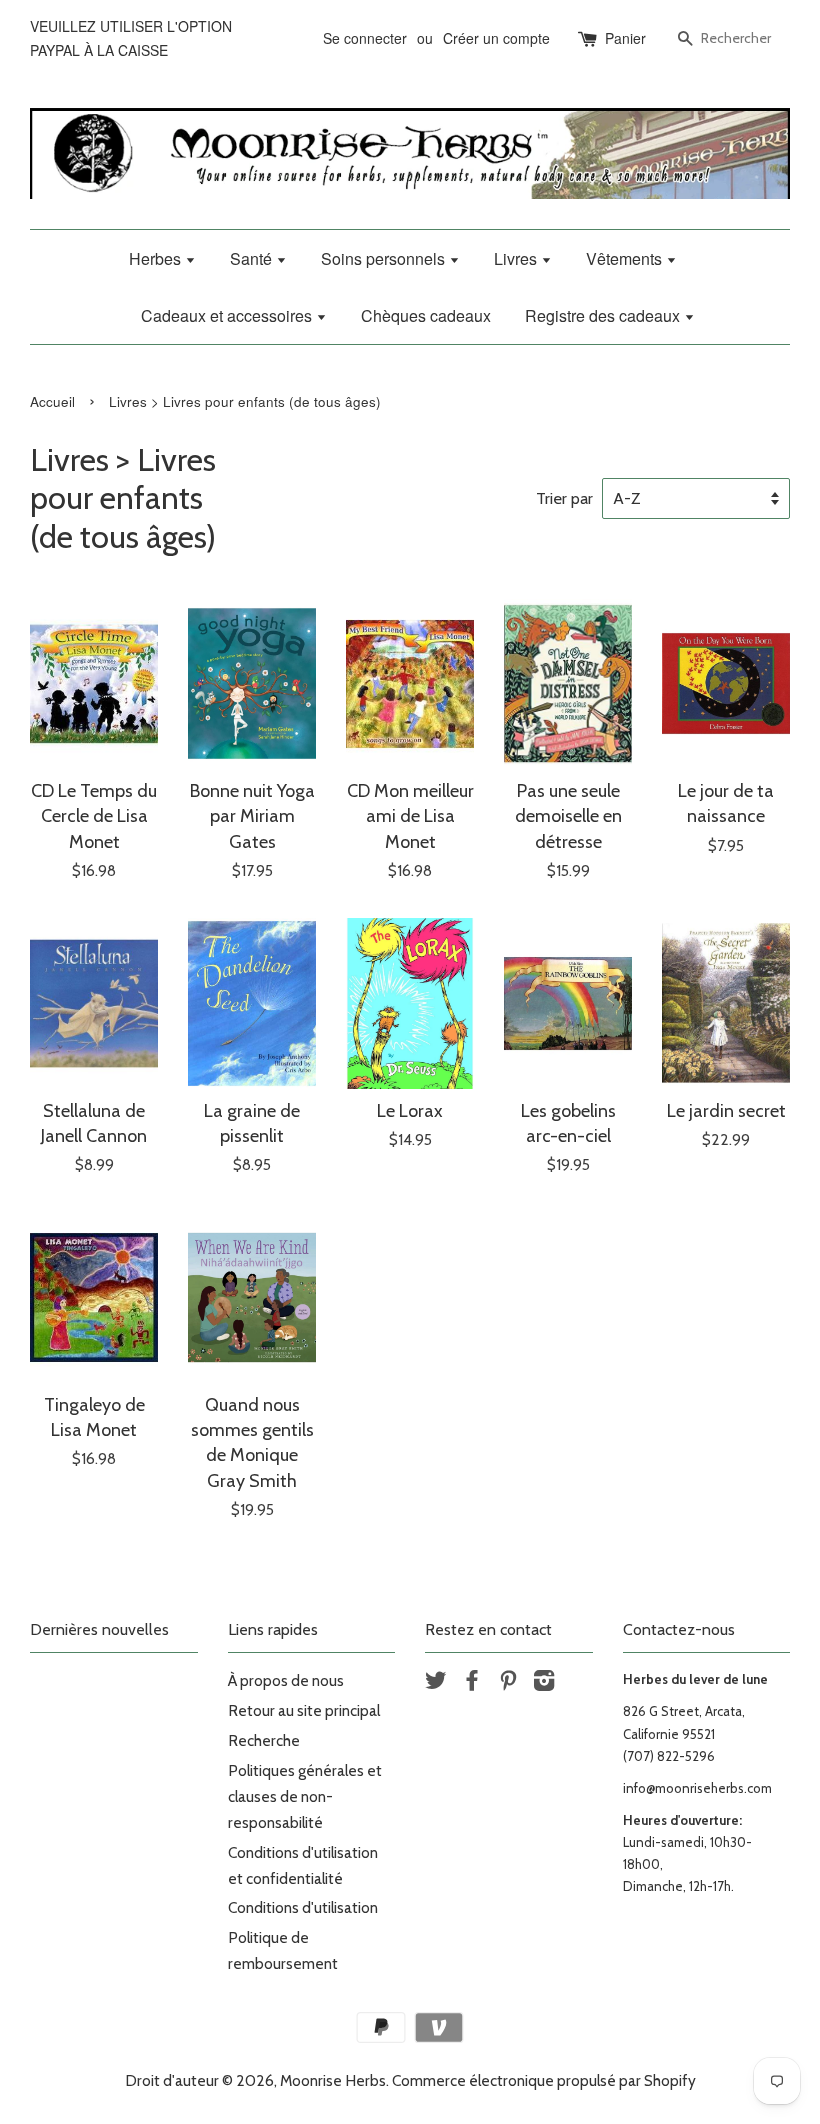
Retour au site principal (304, 1710)
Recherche (264, 1740)
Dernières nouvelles (99, 1629)
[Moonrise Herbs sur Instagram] (544, 1683)
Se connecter (365, 38)
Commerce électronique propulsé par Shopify (544, 2080)
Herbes (157, 258)
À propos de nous (286, 1680)
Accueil (52, 401)
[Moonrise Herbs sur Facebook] (472, 1683)
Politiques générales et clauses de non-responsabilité (305, 1796)
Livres (517, 258)
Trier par (564, 498)
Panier (625, 38)
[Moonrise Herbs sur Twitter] (436, 1683)
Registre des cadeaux (604, 315)
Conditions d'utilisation (303, 1907)
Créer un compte (496, 38)
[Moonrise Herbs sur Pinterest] (508, 1683)
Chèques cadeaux (426, 315)
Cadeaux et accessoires (228, 315)
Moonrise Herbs (333, 2080)
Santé (253, 258)
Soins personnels (385, 258)
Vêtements (626, 258)
